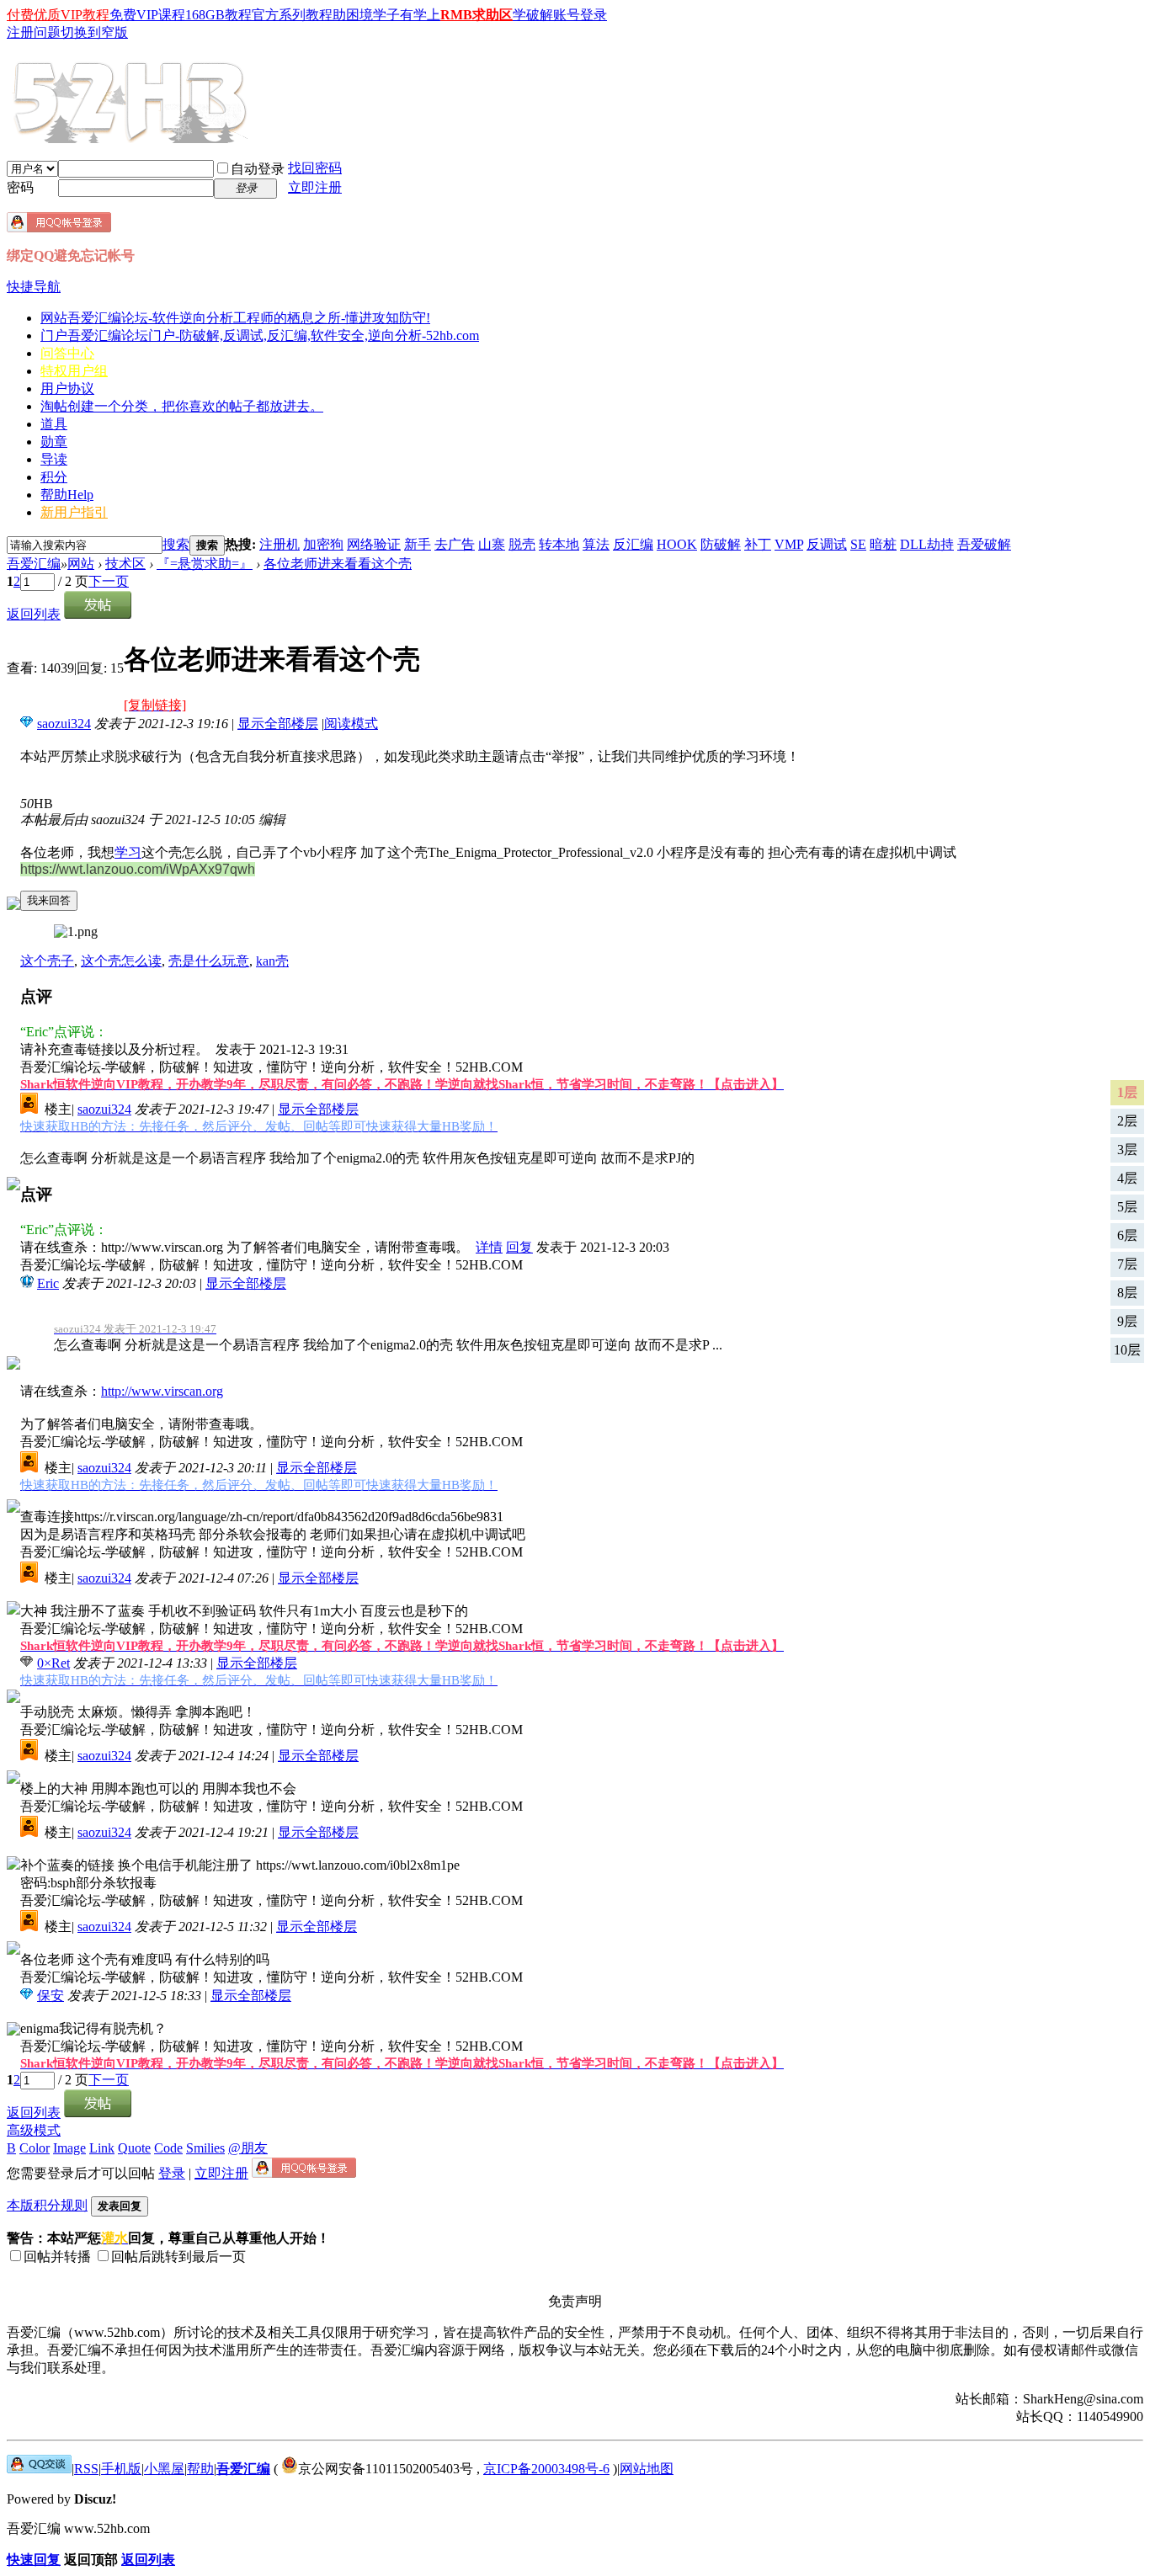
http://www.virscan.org (162, 1391)
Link (102, 2148)
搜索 (176, 544)
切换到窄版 (94, 32)
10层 (1127, 1350)
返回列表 (34, 614)
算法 (596, 544)
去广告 (455, 544)
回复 (519, 1247)
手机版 (121, 2469)
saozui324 (64, 724)
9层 (1127, 1321)
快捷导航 (34, 287)
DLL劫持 (927, 544)
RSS (86, 2469)
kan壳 (272, 961)
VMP (789, 544)
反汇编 (633, 544)
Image (69, 2148)
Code (168, 2148)
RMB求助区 (477, 15)
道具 (54, 424)
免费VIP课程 (147, 15)
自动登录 (258, 169)
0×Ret (53, 1663)
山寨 (492, 544)
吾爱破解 (984, 544)
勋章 (54, 442)
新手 (418, 544)
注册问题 (34, 32)
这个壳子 (47, 961)
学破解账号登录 (560, 15)
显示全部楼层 (278, 724)
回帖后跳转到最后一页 (178, 2257)
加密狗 (323, 544)
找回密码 (315, 168)
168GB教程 (218, 15)
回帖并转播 (57, 2257)
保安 (51, 1996)
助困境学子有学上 (386, 15)
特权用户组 (74, 371)
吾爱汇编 (34, 564)
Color (35, 2148)
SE (858, 544)
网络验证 (374, 544)
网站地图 (647, 2469)
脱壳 (522, 544)
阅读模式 (351, 724)
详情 (489, 1247)
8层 (1127, 1293)
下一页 (109, 581)
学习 (128, 852)
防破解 (721, 544)
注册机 (280, 544)
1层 (1127, 1092)
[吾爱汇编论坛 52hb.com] (39, 2469)
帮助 (67, 495)
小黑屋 (164, 2469)
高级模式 (34, 2130)
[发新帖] (98, 614)
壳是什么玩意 (209, 961)
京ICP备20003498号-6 (546, 2469)
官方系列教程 (292, 15)
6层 (1127, 1235)
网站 (235, 318)
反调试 (827, 544)
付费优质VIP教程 (58, 15)
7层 (1127, 1264)
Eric (48, 1283)
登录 (172, 2173)
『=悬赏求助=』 (205, 564)
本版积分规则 (47, 2205)
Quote (134, 2148)
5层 (1127, 1207)
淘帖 (182, 406)
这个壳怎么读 (121, 961)
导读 (54, 459)
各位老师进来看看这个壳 (338, 564)
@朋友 (248, 2148)
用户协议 (67, 389)
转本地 (559, 544)
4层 (1127, 1178)
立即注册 (315, 187)
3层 (1127, 1150)
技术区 (125, 564)
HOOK (677, 544)
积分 (54, 477)
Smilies (205, 2148)
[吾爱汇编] (132, 136)
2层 (1127, 1121)
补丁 (758, 544)
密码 (20, 187)
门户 (260, 335)
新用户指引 (74, 512)
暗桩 (883, 544)
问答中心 (67, 353)
